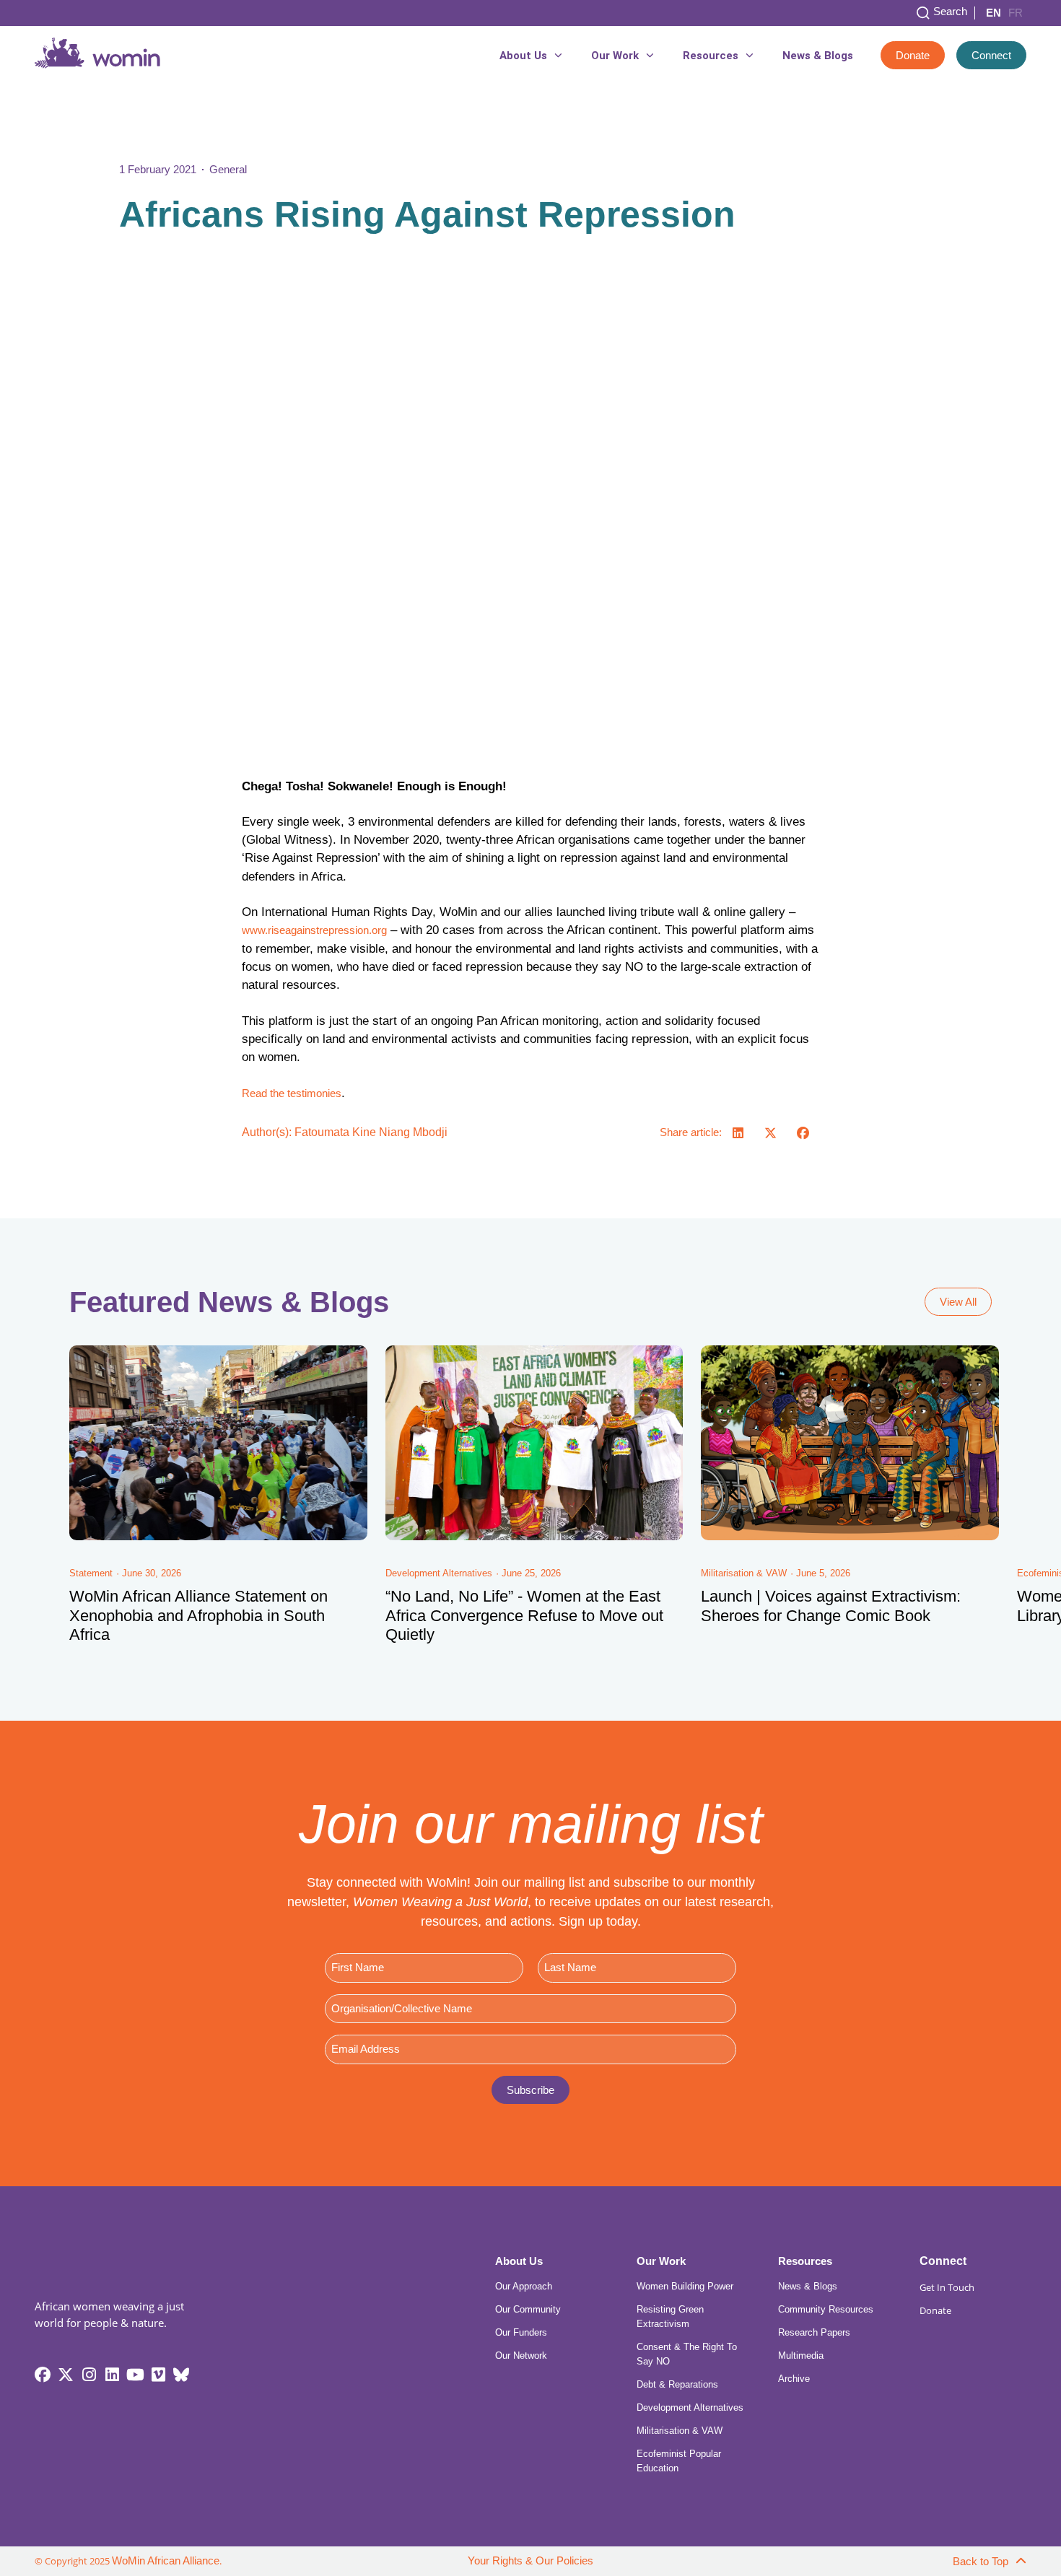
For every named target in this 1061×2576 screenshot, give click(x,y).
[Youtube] (135, 2375)
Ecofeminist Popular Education (679, 2461)
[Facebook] (43, 2375)
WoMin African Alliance (166, 2561)
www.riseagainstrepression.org (314, 930)
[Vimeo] (158, 2375)
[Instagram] (89, 2375)
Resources (711, 56)
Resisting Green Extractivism (670, 2317)
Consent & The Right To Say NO (687, 2354)
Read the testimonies (292, 1093)
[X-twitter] (66, 2375)
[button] (738, 1133)
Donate (935, 2310)
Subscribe (530, 2090)
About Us (523, 56)
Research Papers (814, 2332)
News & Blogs (818, 56)
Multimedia (801, 2355)
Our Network (521, 2355)
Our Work (615, 56)
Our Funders (521, 2332)
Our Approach (524, 2286)
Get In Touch (947, 2287)
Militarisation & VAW (680, 2431)
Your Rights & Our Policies (530, 2561)
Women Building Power (685, 2286)
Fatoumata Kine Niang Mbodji (371, 1132)
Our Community (528, 2309)
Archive (794, 2379)
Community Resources (826, 2309)
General (228, 169)
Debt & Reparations (677, 2384)
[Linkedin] (112, 2375)
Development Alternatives (690, 2407)
